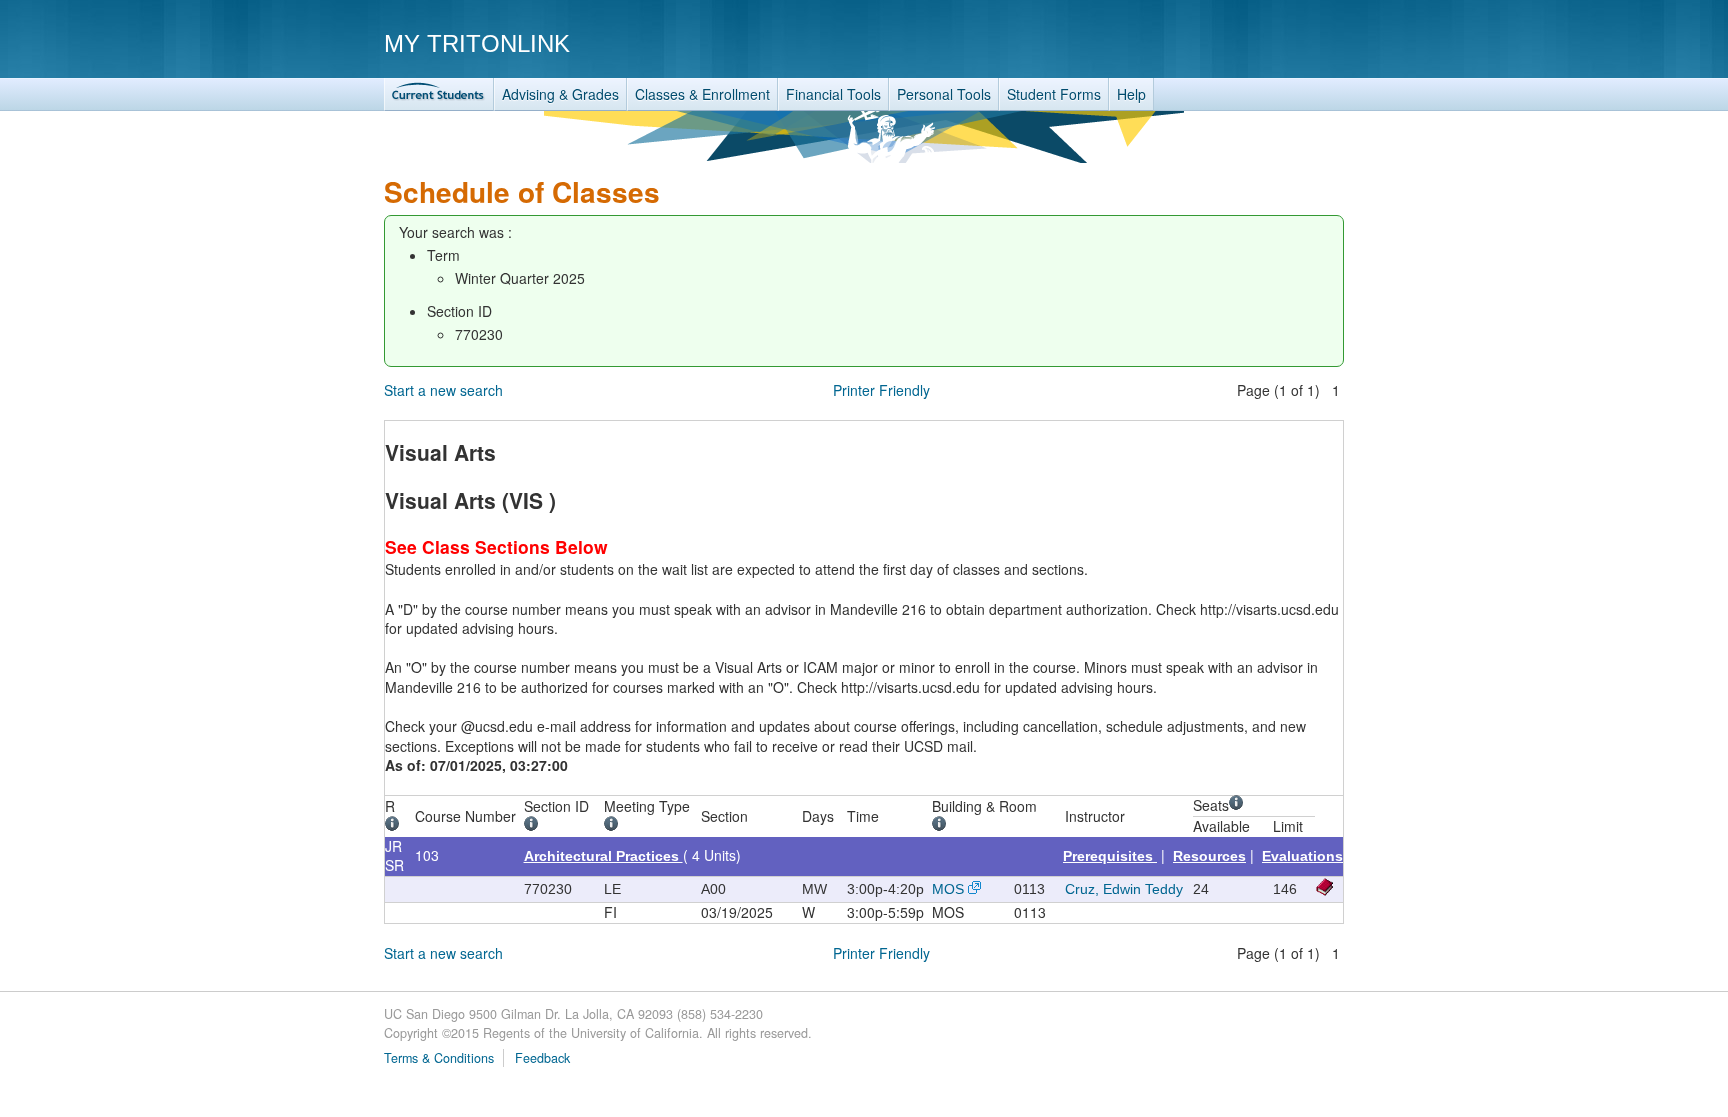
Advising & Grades (560, 94)
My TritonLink (477, 43)
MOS (948, 889)
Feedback (542, 1058)
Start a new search (443, 390)
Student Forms (1054, 94)
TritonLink (439, 94)
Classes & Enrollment (702, 94)
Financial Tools (833, 94)
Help (1131, 94)
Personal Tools (944, 94)
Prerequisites (1110, 856)
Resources (1209, 856)
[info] (395, 826)
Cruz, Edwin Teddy (1124, 889)
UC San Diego (1229, 42)
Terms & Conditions (439, 1058)
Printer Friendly (881, 390)
